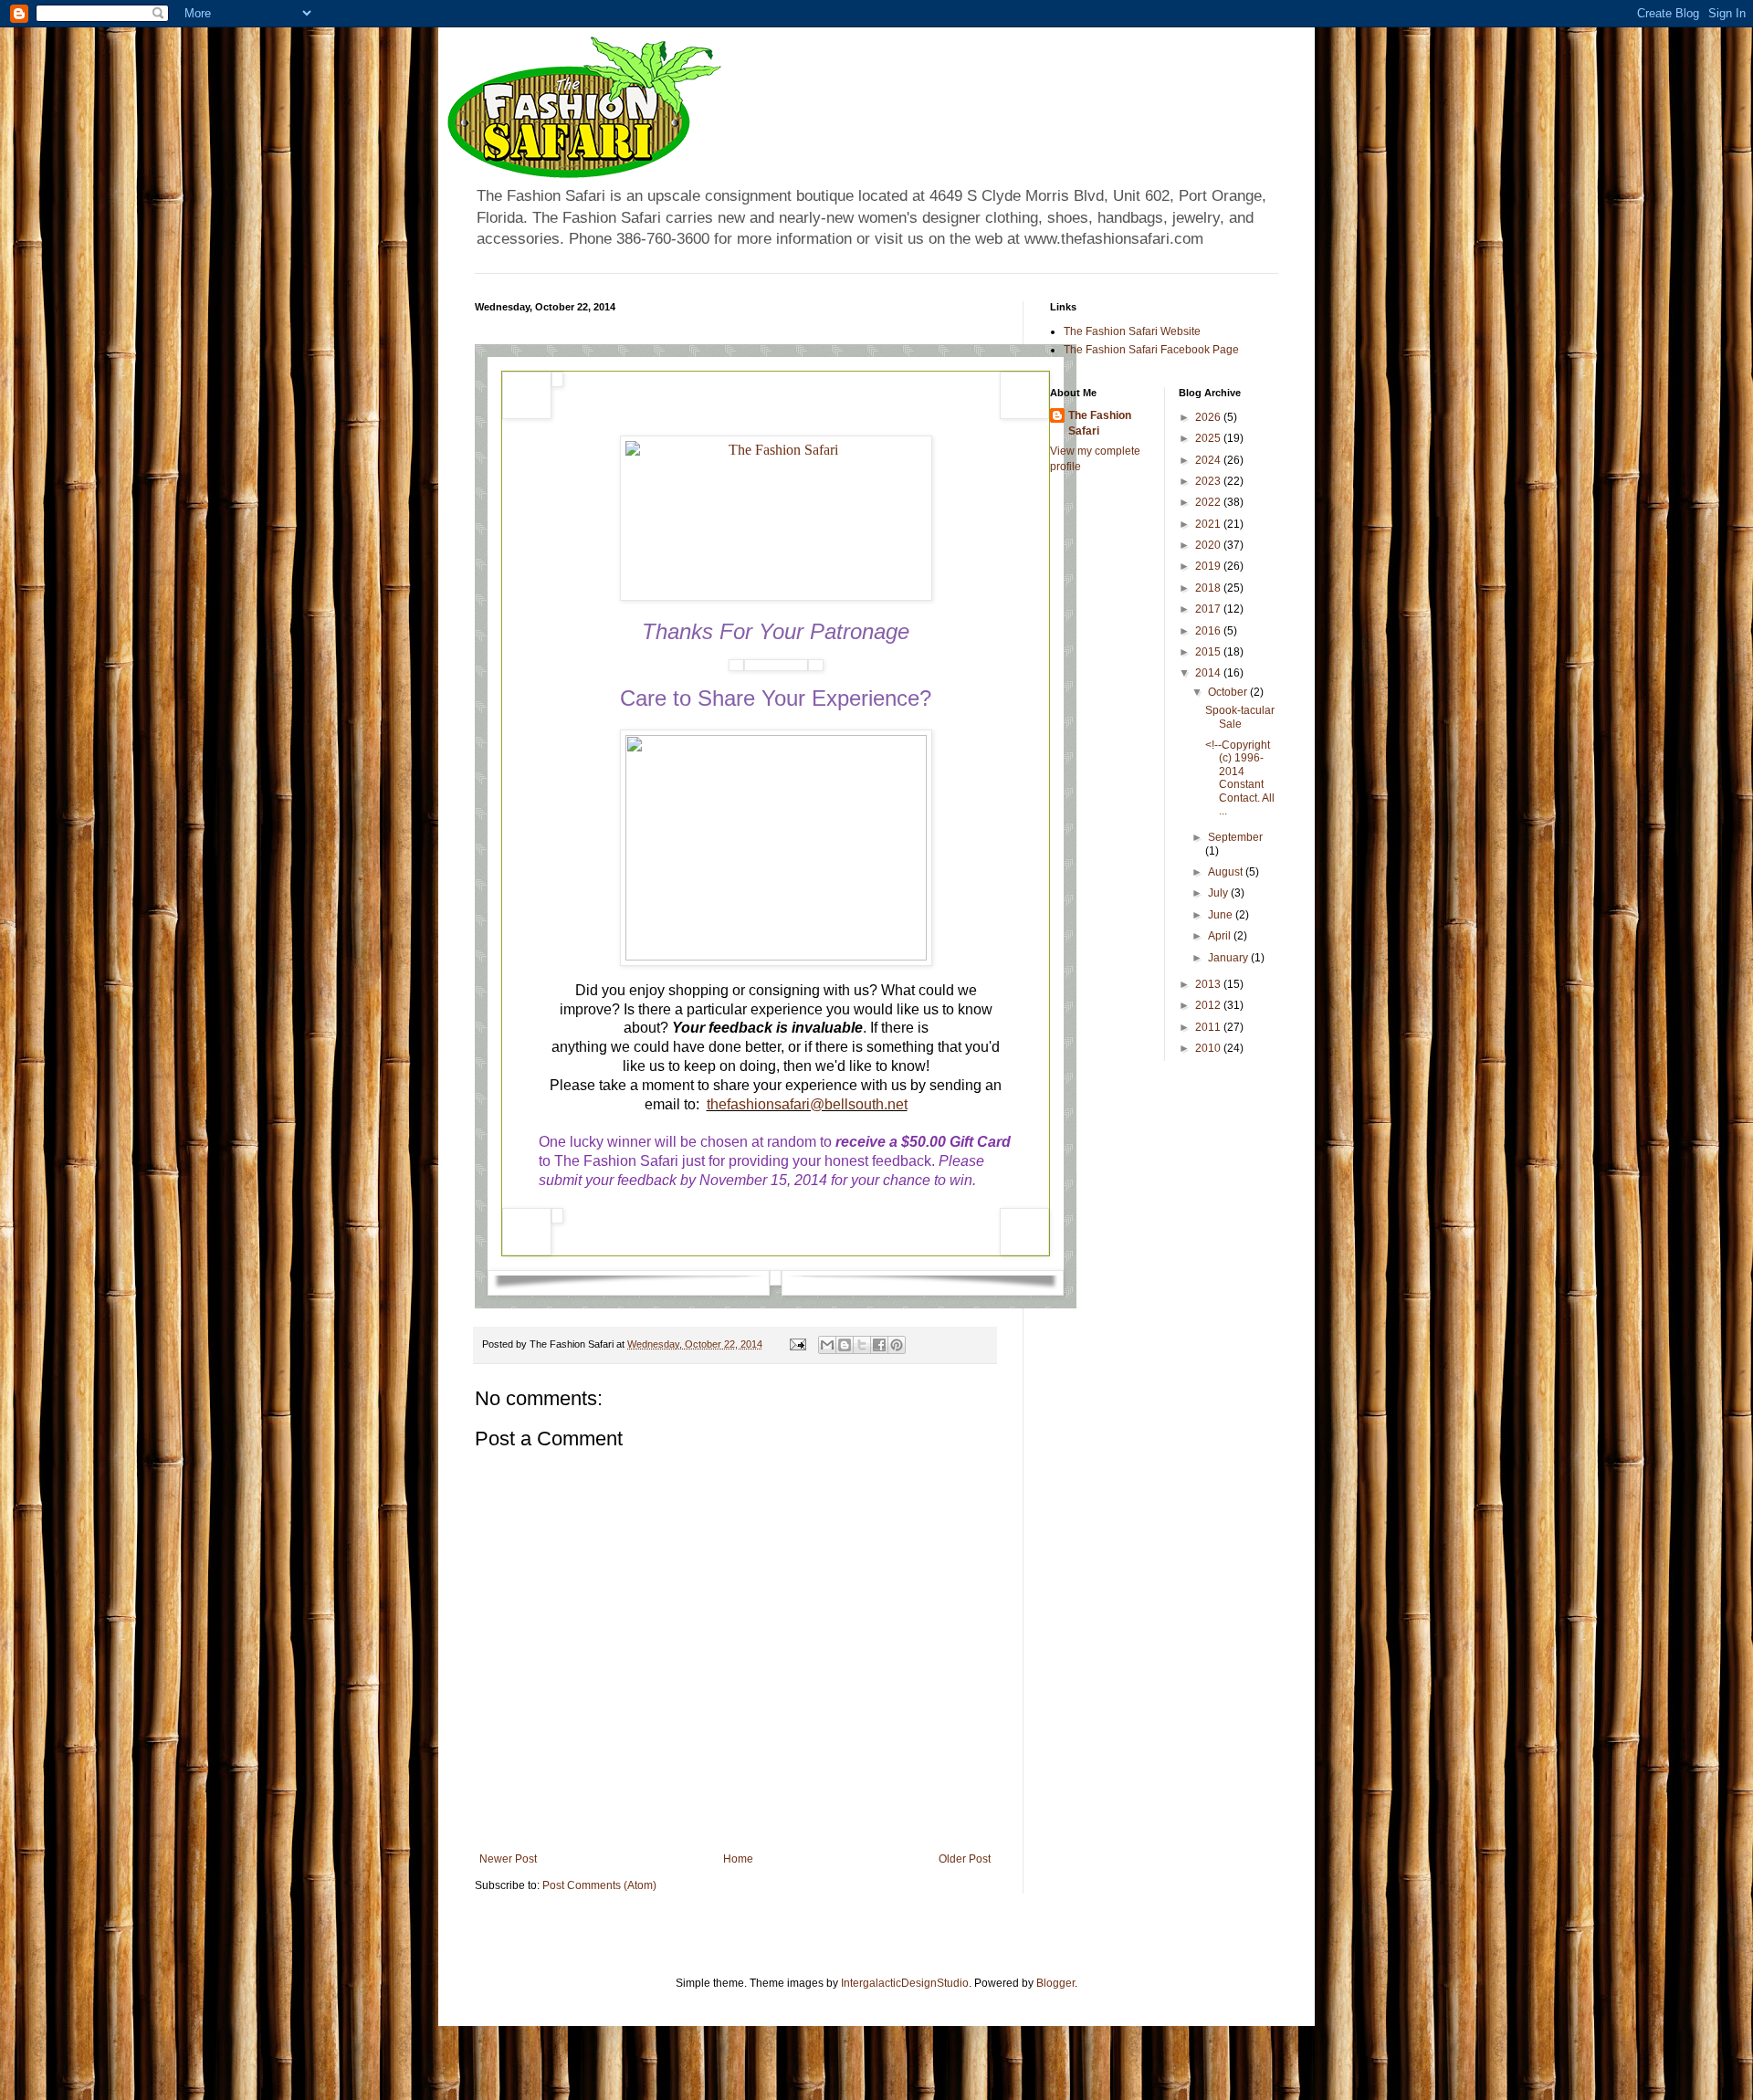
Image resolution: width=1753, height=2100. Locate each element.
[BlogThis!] (845, 1345)
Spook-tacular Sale (1240, 717)
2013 (1209, 984)
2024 (1209, 460)
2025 (1209, 438)
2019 (1209, 566)
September (1235, 837)
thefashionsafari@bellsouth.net (807, 1104)
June (1222, 915)
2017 (1209, 609)
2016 (1209, 631)
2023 (1209, 481)
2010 (1209, 1048)
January (1229, 958)
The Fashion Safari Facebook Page (1151, 350)
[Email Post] (797, 1344)
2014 (1209, 673)
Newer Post (508, 1859)
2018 (1209, 588)
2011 (1209, 1027)
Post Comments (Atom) (599, 1885)
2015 (1209, 652)
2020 (1209, 545)
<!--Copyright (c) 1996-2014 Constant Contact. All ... (1240, 778)
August (1227, 872)
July (1219, 893)
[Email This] (827, 1345)
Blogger (1055, 1983)
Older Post (965, 1859)
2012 (1209, 1005)
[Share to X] (862, 1345)
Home (738, 1859)
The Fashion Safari (1100, 423)
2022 (1209, 502)
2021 (1209, 524)
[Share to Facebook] (879, 1345)
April (1221, 936)
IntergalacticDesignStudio (905, 1983)
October (1229, 692)
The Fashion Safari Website (1132, 331)
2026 (1209, 417)
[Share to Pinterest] (897, 1345)
